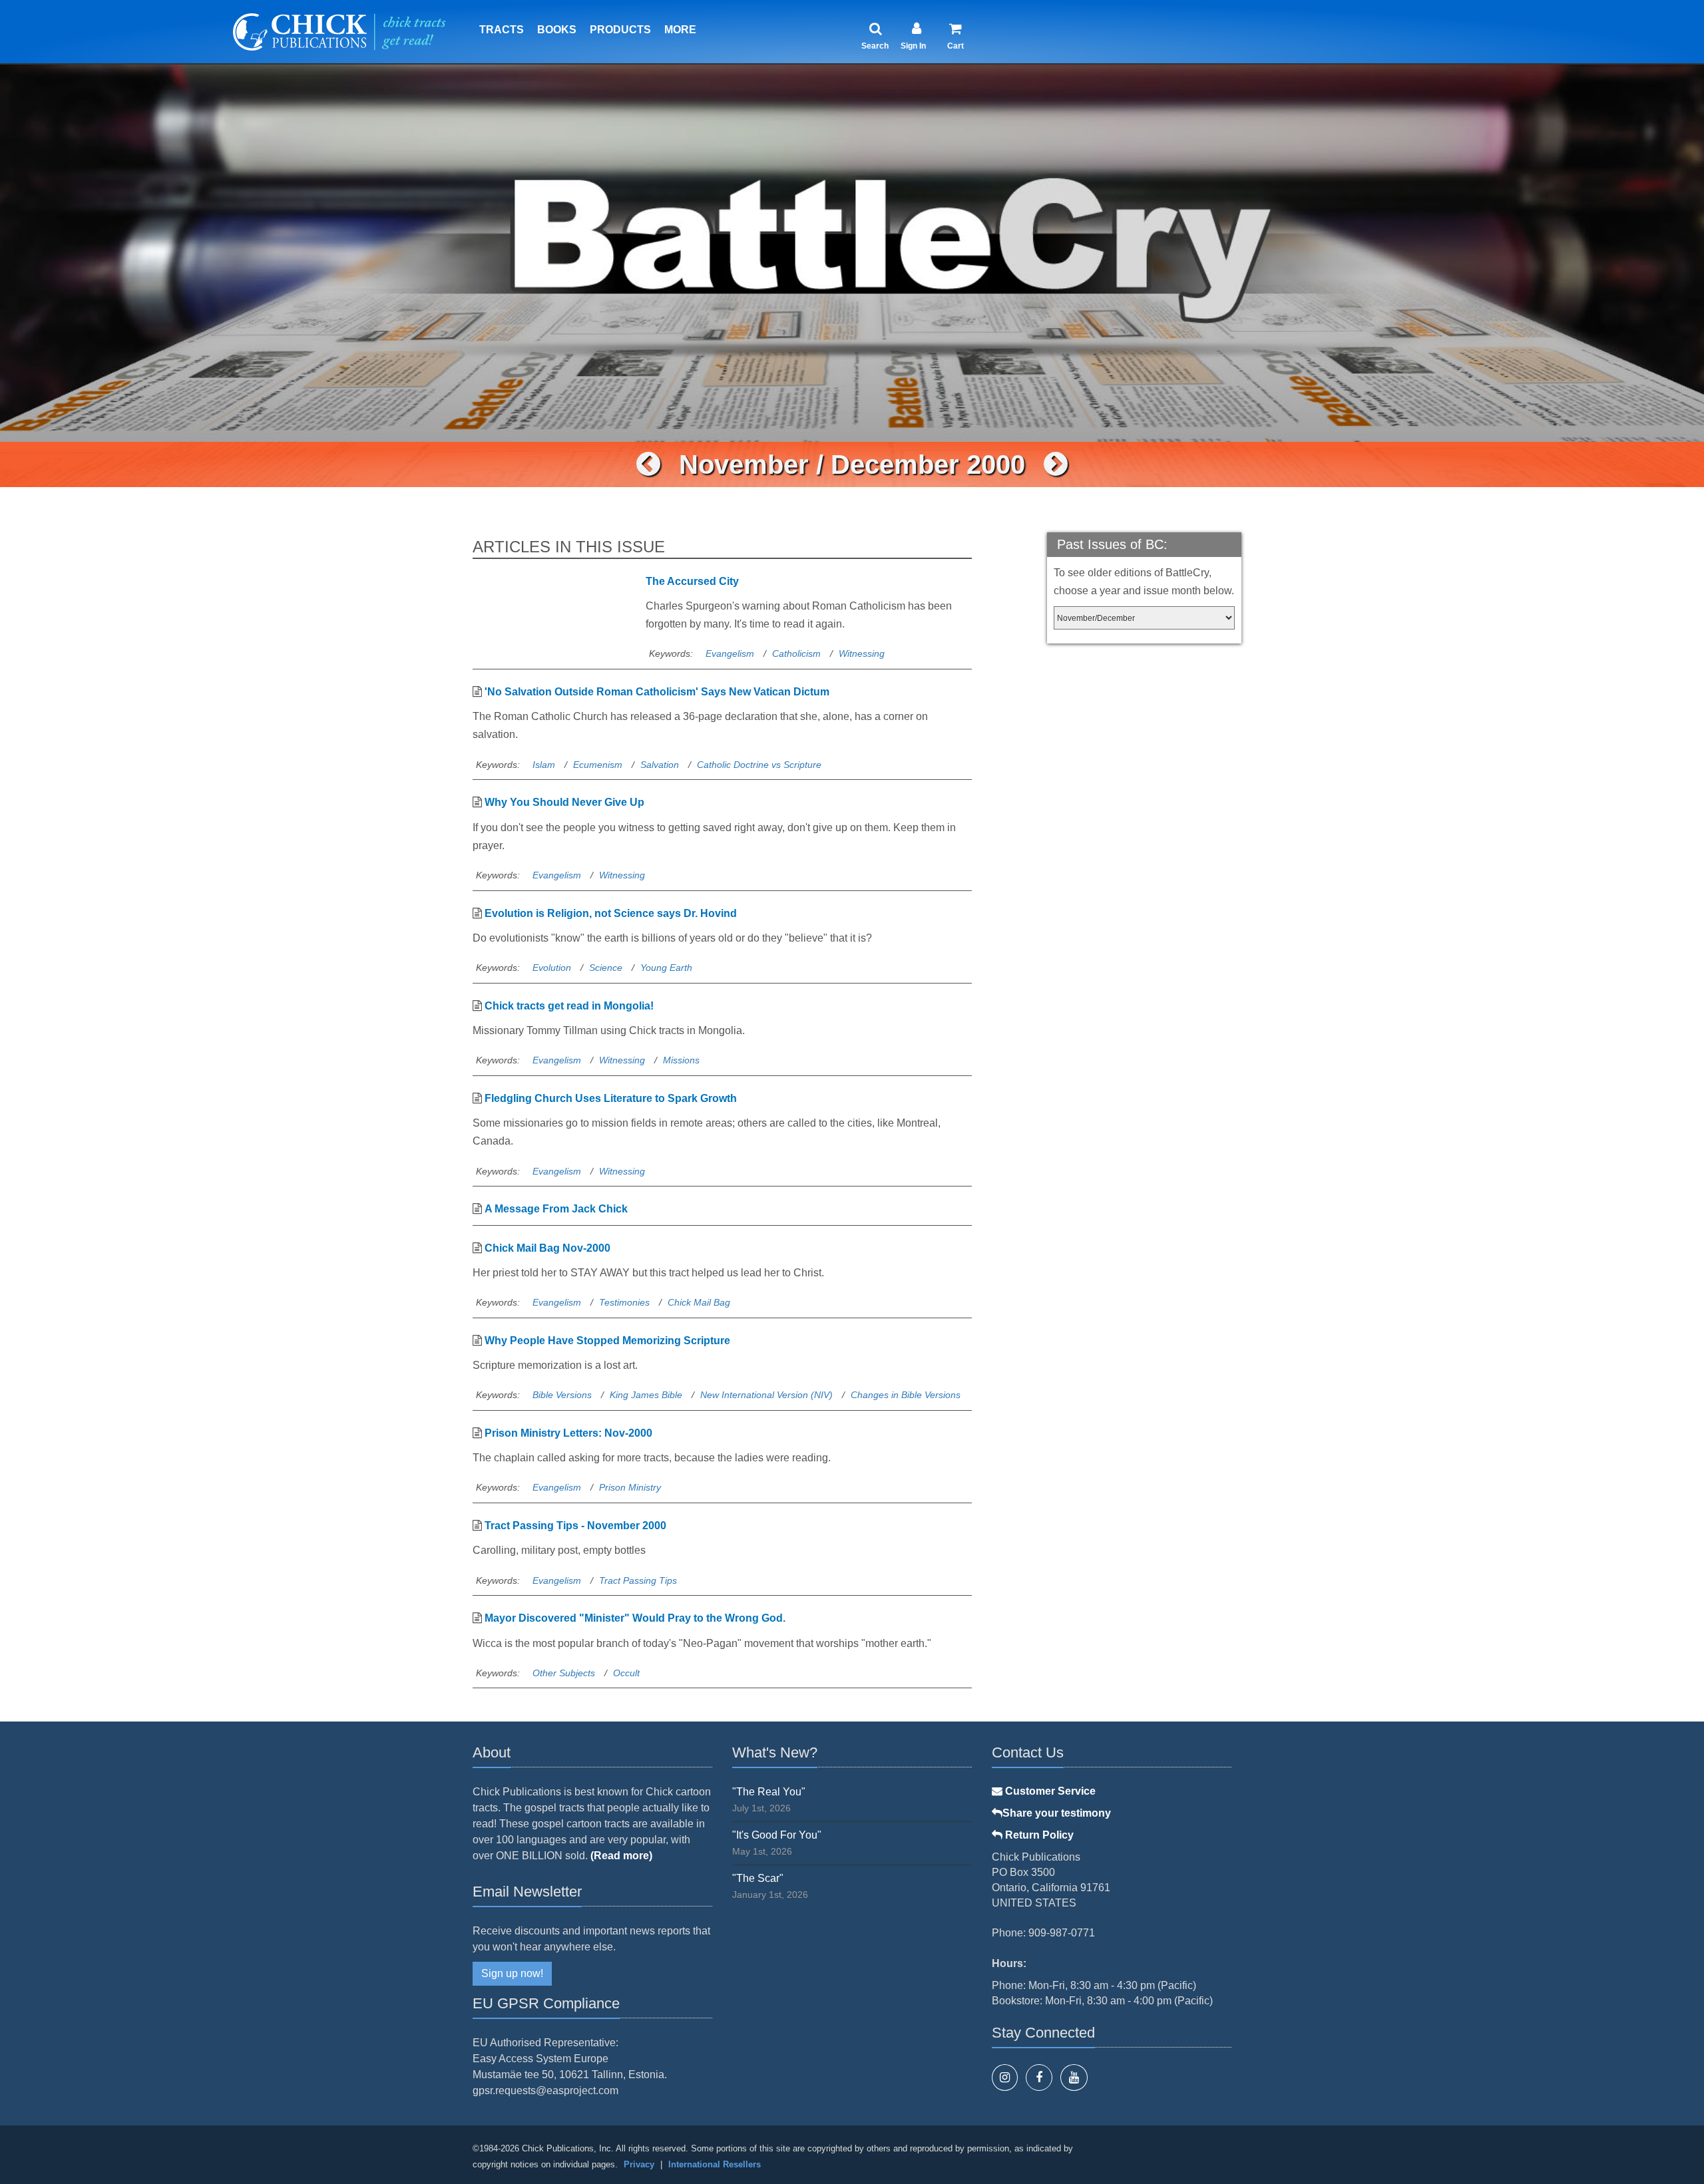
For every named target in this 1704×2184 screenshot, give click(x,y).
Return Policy (1038, 1835)
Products (620, 30)
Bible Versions (562, 1395)
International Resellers (715, 2164)
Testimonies (624, 1302)
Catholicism (796, 653)
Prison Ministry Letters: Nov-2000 (568, 1433)
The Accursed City (692, 581)
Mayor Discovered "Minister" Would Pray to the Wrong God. (635, 1618)
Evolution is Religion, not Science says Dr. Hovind (611, 913)
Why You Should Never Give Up (564, 802)
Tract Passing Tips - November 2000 (575, 1526)
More (680, 30)
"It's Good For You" (777, 1835)
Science (606, 968)
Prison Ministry (630, 1487)
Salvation (660, 765)
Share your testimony (1057, 1813)
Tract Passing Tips (638, 1580)
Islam (544, 765)
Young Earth (666, 968)
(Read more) (621, 1856)
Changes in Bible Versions (906, 1395)
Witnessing (862, 653)
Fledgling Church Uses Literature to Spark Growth (611, 1098)
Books (557, 30)
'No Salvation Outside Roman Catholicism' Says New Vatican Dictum (657, 692)
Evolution (552, 968)
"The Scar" (758, 1878)
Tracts (502, 30)
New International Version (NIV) (766, 1395)
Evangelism (730, 653)
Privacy (639, 2164)
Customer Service (1049, 1791)
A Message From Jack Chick (556, 1209)
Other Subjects (564, 1673)
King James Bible (646, 1395)
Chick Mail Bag (699, 1302)
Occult (626, 1673)
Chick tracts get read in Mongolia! (569, 1006)
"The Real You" (769, 1792)
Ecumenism (598, 765)
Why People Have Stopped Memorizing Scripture (607, 1341)
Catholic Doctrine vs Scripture (759, 765)
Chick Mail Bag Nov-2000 (547, 1248)
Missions (681, 1060)
